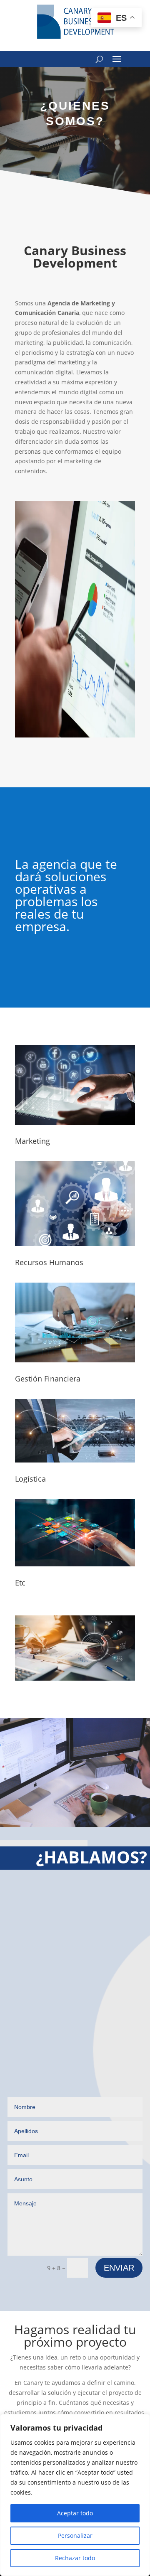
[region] (75, 2495)
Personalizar (75, 2535)
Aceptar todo (75, 2513)
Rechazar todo (75, 2558)
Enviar (119, 2268)
